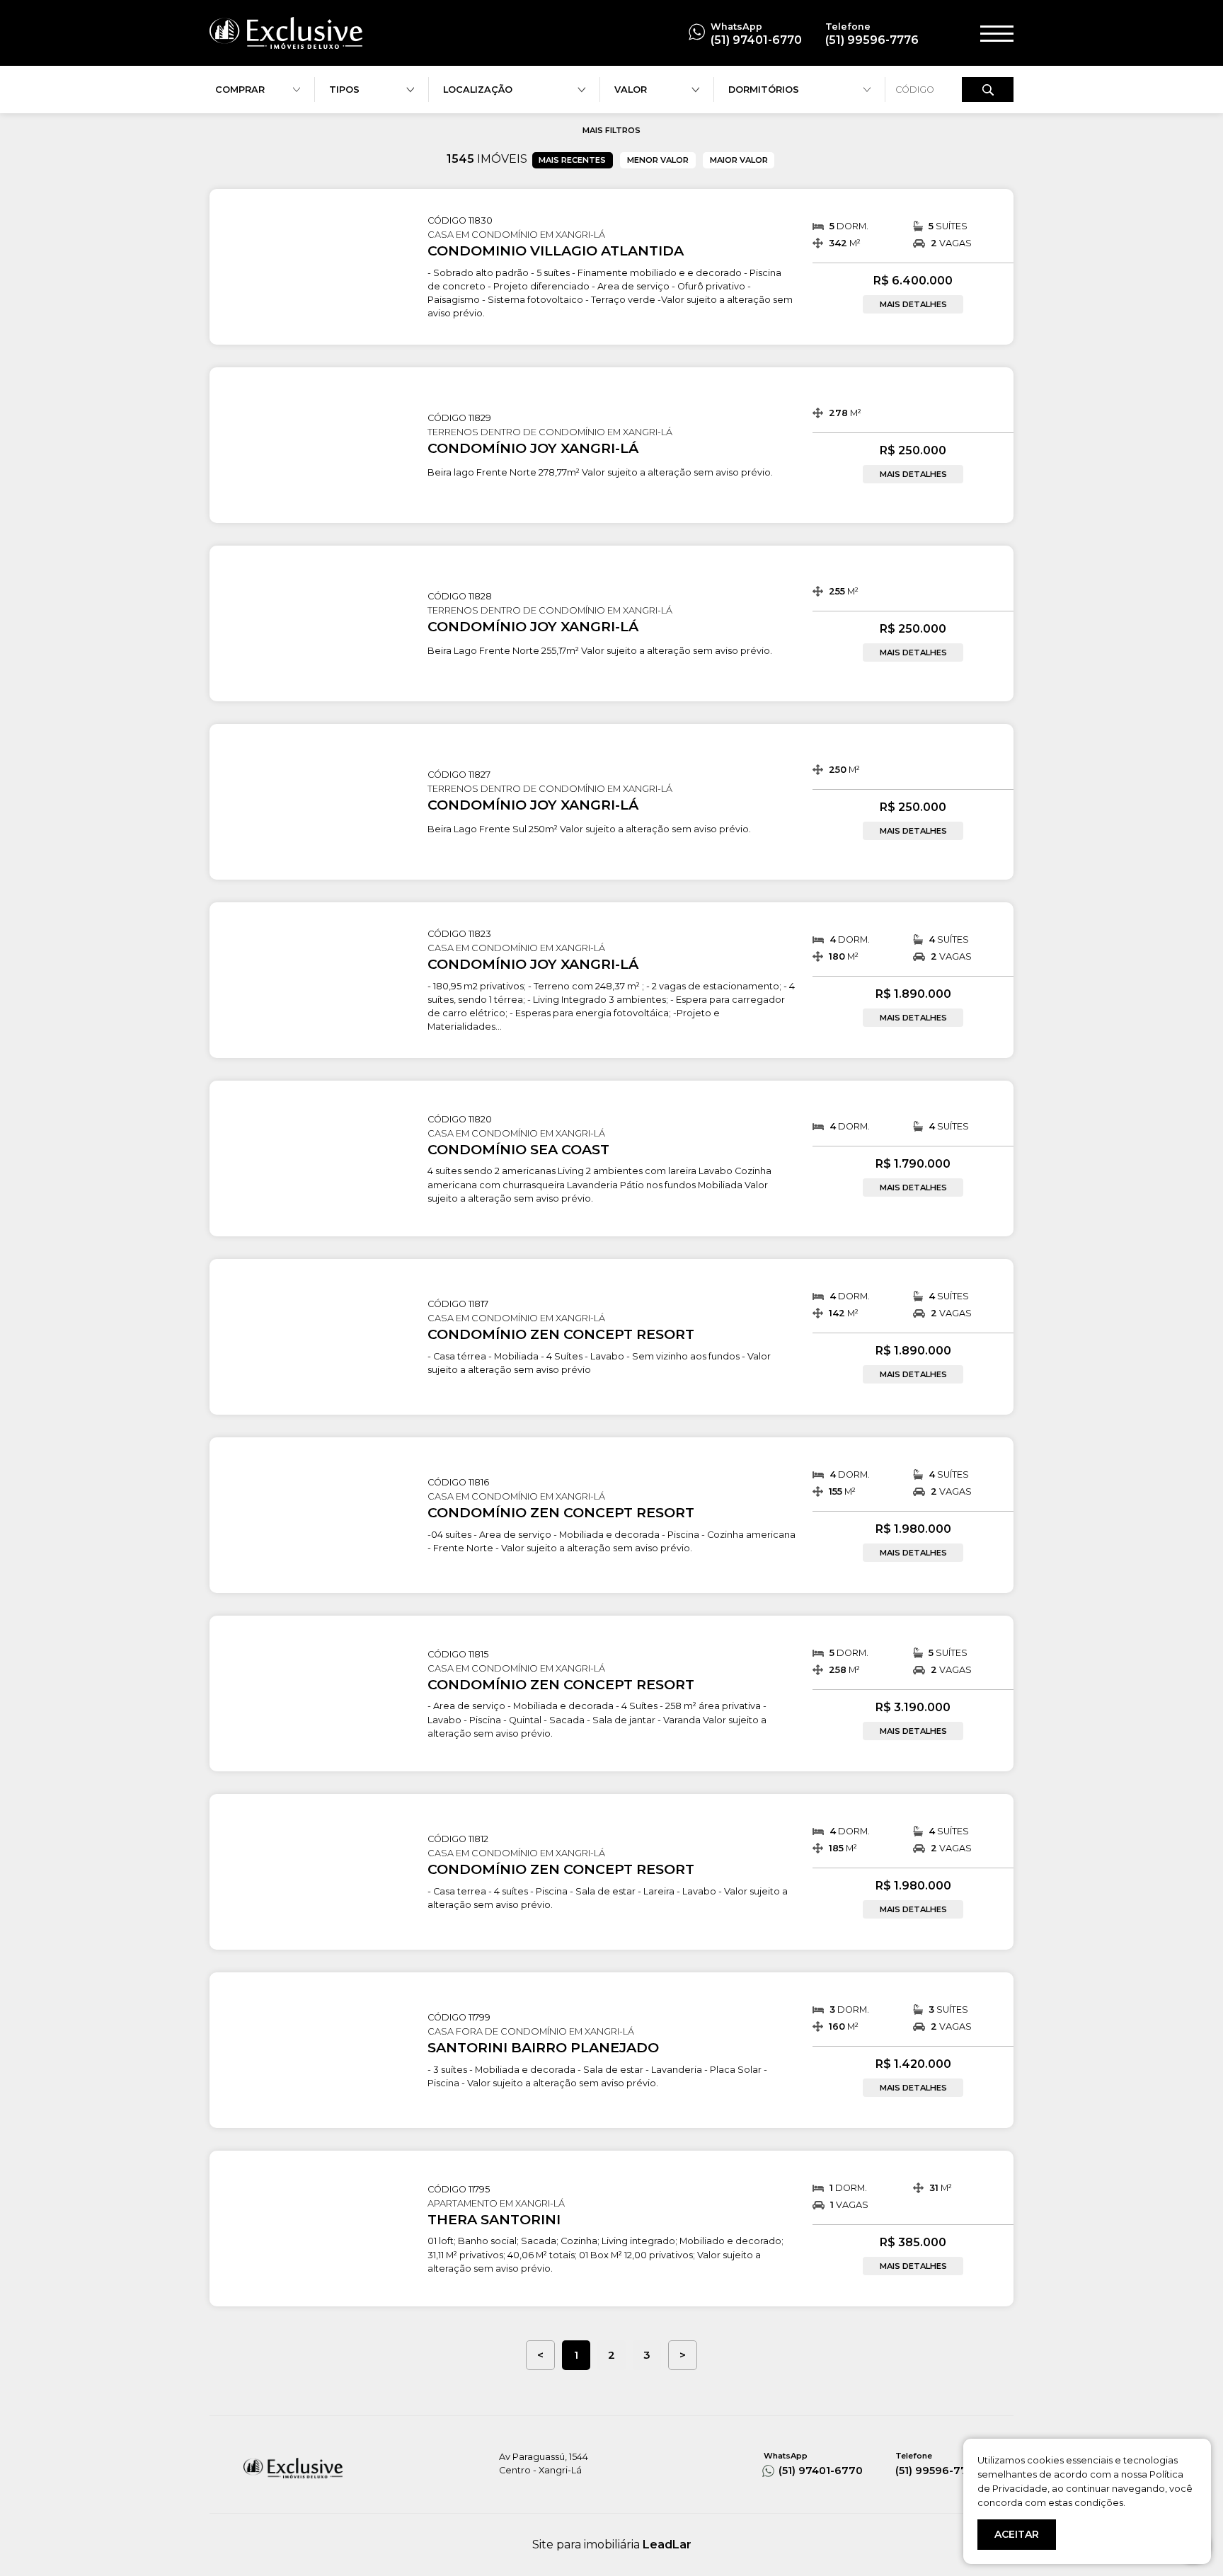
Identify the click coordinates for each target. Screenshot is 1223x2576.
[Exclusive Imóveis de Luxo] (286, 32)
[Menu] (997, 33)
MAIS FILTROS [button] (611, 130)
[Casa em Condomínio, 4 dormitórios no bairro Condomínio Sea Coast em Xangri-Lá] (310, 1105)
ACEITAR (1017, 2534)
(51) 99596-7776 (872, 40)
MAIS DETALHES (913, 304)
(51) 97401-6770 (756, 40)
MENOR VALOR (658, 160)
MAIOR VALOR (739, 160)
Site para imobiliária (612, 2545)
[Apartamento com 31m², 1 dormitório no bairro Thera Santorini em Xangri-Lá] (310, 2175)
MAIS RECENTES (572, 160)
